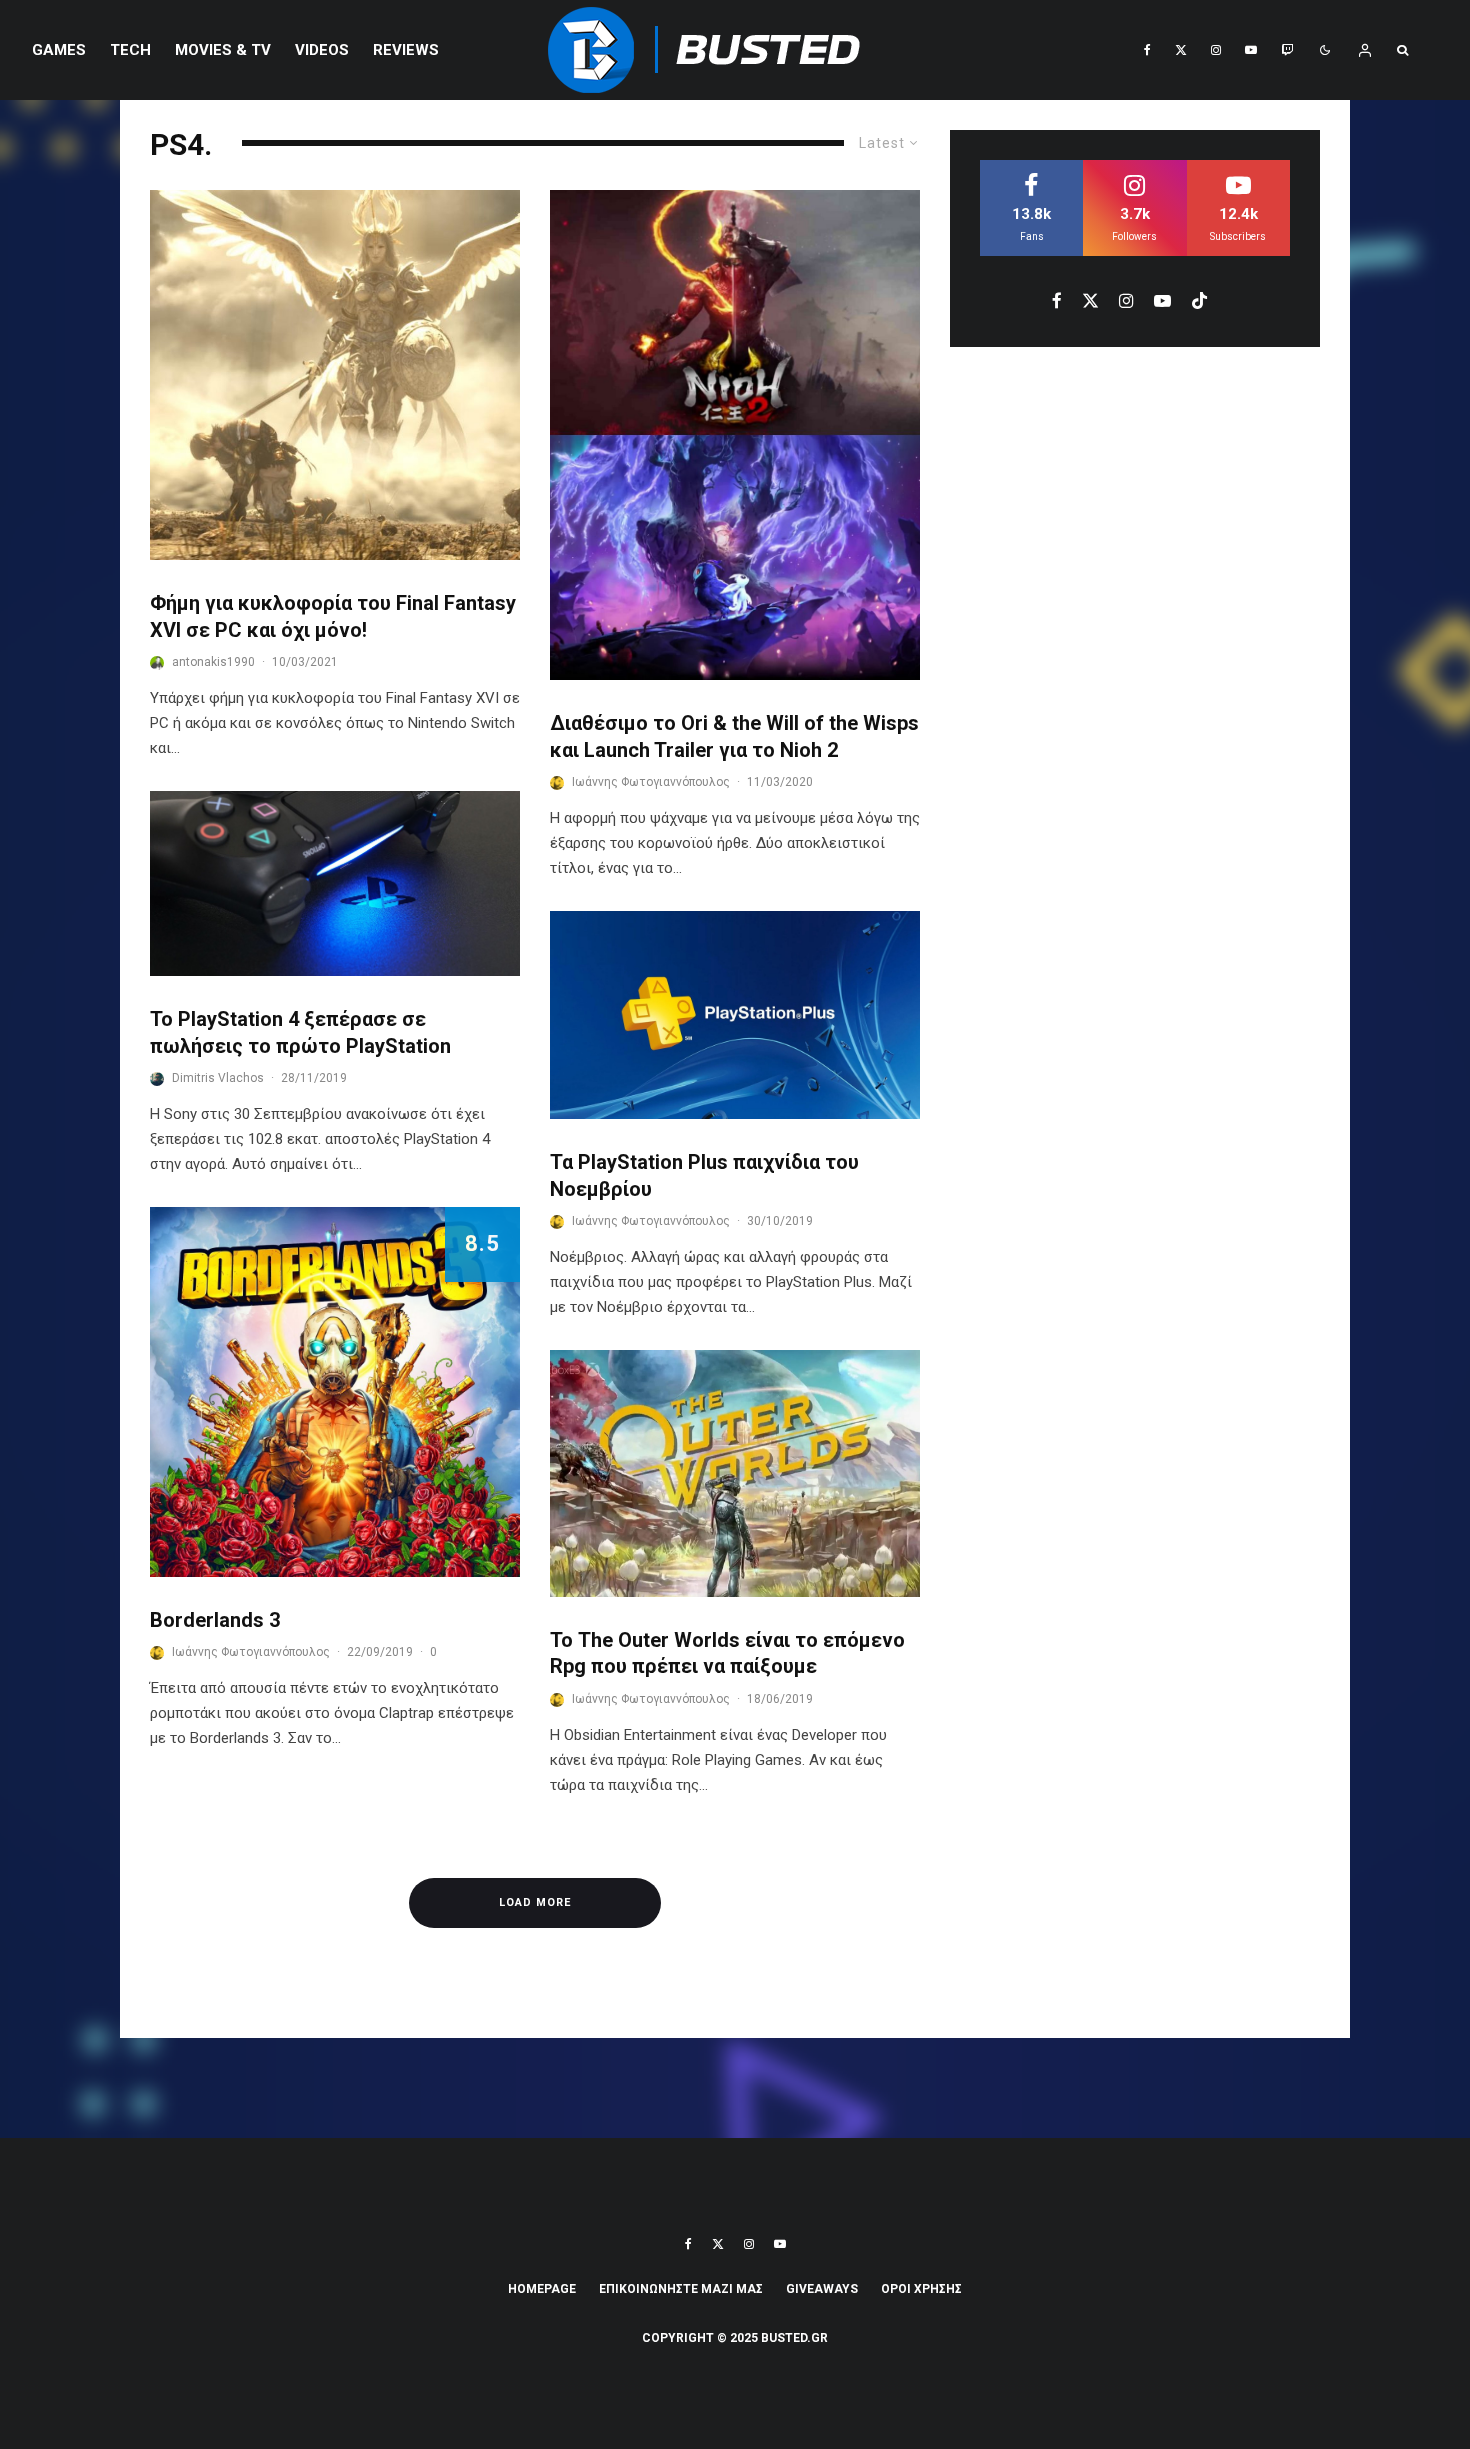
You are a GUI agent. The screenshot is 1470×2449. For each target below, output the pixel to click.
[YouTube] (1251, 50)
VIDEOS (322, 50)
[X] (1181, 50)
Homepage (542, 2289)
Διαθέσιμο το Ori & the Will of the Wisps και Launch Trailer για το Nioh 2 (734, 736)
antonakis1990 (213, 662)
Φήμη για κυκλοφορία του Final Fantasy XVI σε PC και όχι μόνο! (333, 616)
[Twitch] (1287, 50)
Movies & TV (223, 50)
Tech (130, 50)
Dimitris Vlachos (218, 1078)
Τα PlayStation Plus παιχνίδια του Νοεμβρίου (704, 1175)
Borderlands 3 (215, 1620)
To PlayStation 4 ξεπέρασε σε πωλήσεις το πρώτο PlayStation (300, 1032)
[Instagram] (1216, 50)
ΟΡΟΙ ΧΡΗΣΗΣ (921, 2289)
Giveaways (822, 2289)
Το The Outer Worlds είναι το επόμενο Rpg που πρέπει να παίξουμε (727, 1653)
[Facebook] (1147, 50)
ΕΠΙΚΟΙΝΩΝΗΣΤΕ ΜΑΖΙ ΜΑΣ (681, 2289)
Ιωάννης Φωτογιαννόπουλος (251, 1652)
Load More (535, 1902)
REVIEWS (406, 50)
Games (59, 50)
